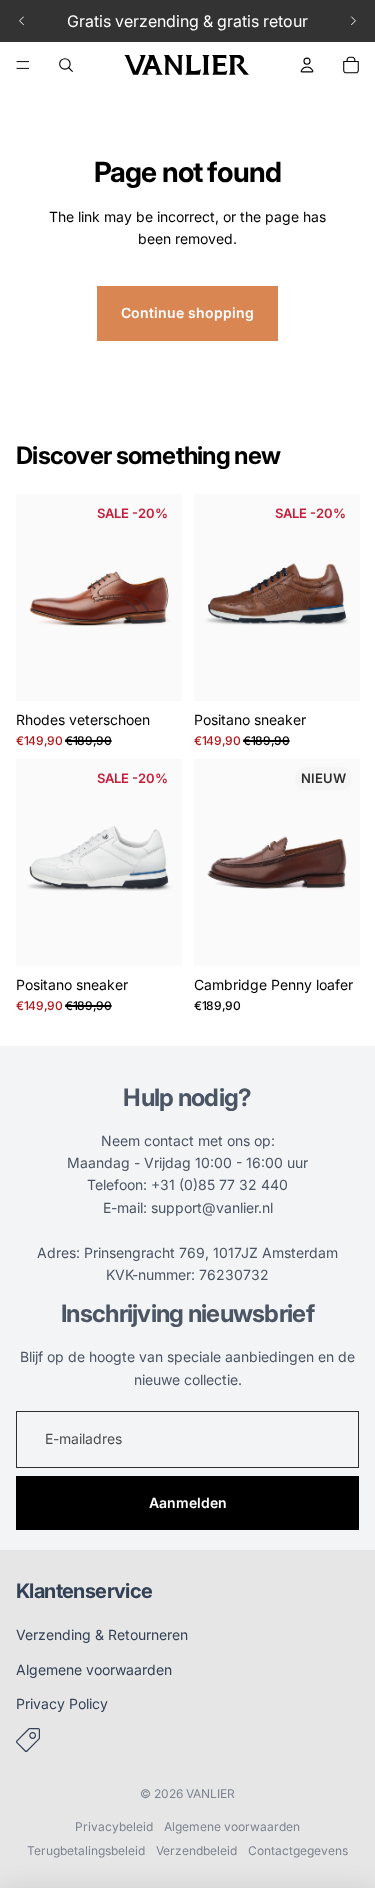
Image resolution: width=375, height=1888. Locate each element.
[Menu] (23, 65)
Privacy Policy (62, 1703)
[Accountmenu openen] (307, 65)
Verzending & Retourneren (102, 1634)
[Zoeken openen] (66, 65)
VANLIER (210, 1793)
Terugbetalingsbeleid (86, 1850)
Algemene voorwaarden (94, 1669)
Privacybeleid (114, 1826)
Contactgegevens (298, 1850)
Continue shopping (187, 312)
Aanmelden (188, 1502)
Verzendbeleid (196, 1850)
